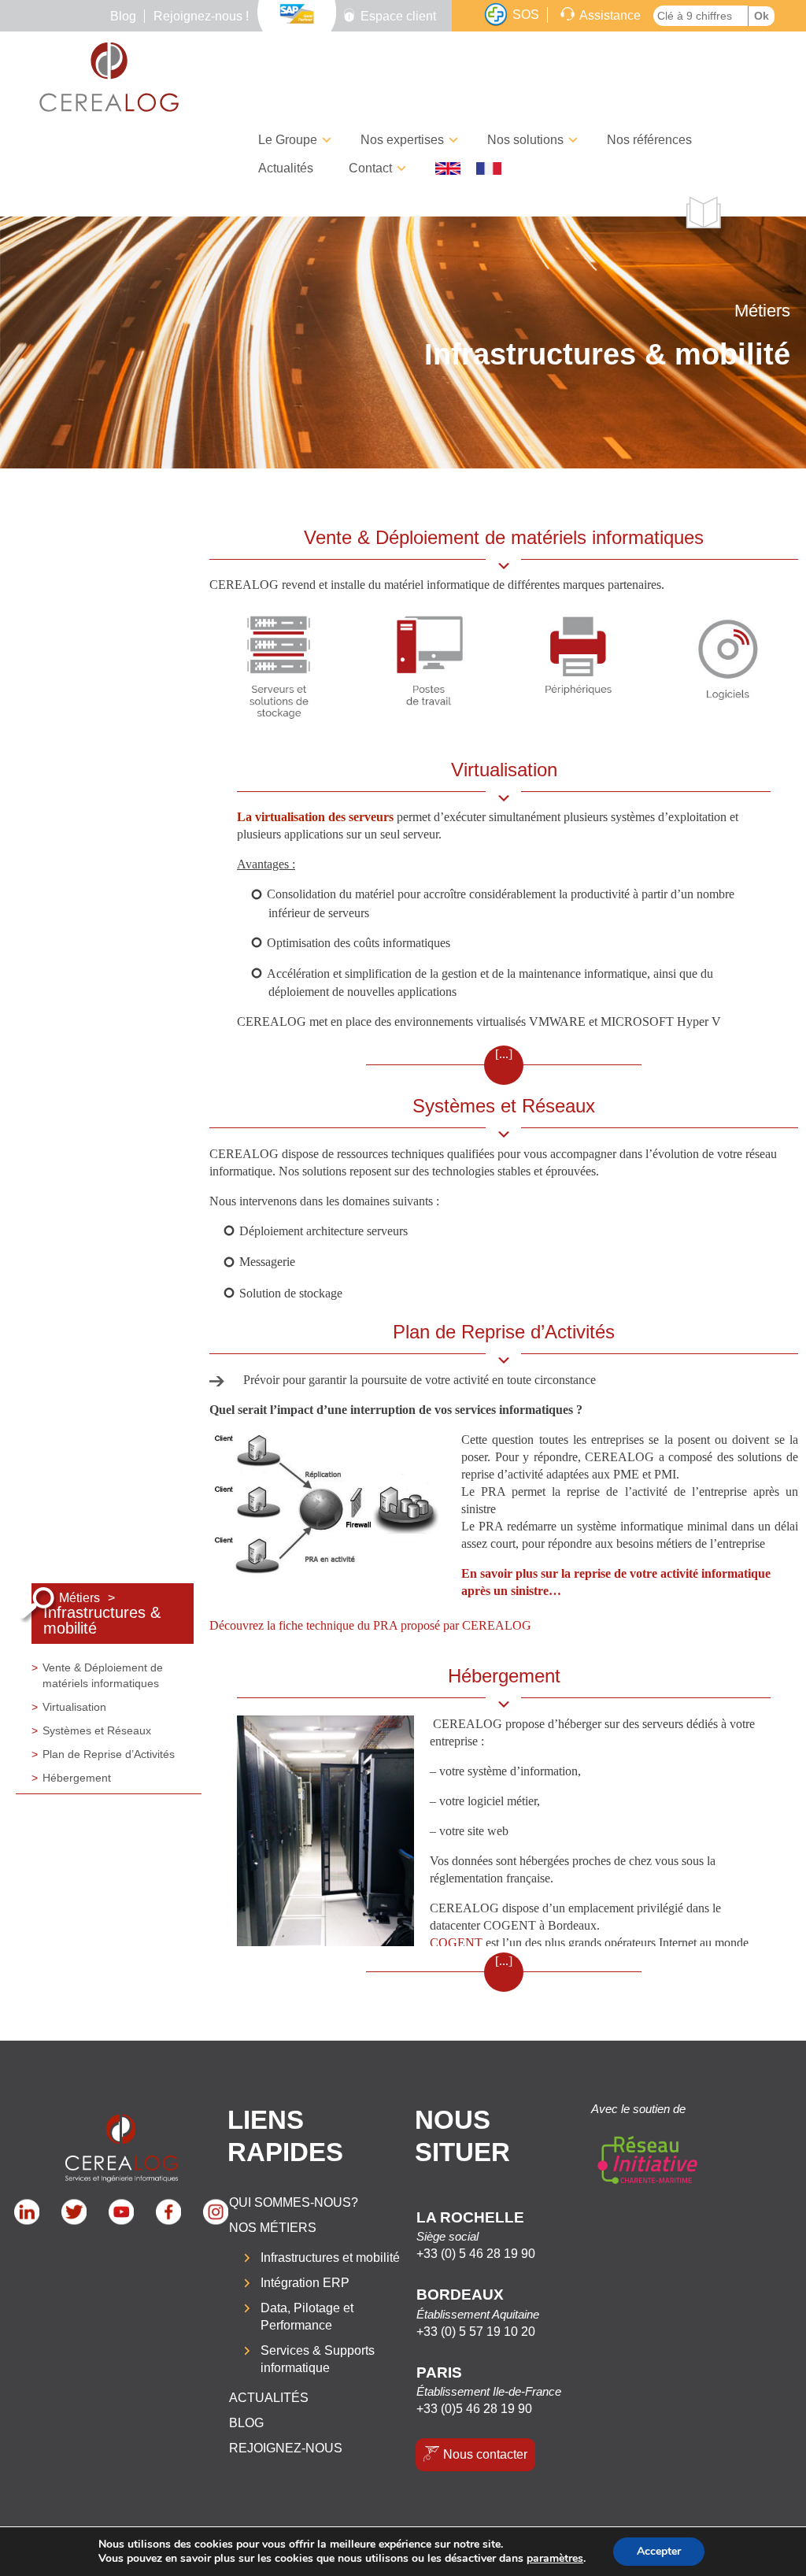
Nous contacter (485, 2454)
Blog (123, 16)
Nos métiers (273, 2228)
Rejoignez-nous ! (201, 16)
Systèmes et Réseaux (97, 1730)
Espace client (398, 16)
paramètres (555, 2559)
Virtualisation (74, 1707)
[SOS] (496, 15)
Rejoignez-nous (286, 2448)
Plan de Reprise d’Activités (109, 1754)
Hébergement (77, 1778)
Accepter (659, 2551)
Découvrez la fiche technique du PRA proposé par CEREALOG (370, 1625)
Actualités (286, 168)
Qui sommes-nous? (294, 2202)
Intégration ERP (305, 2283)
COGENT (456, 1943)
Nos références (649, 140)
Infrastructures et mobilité (330, 2258)
